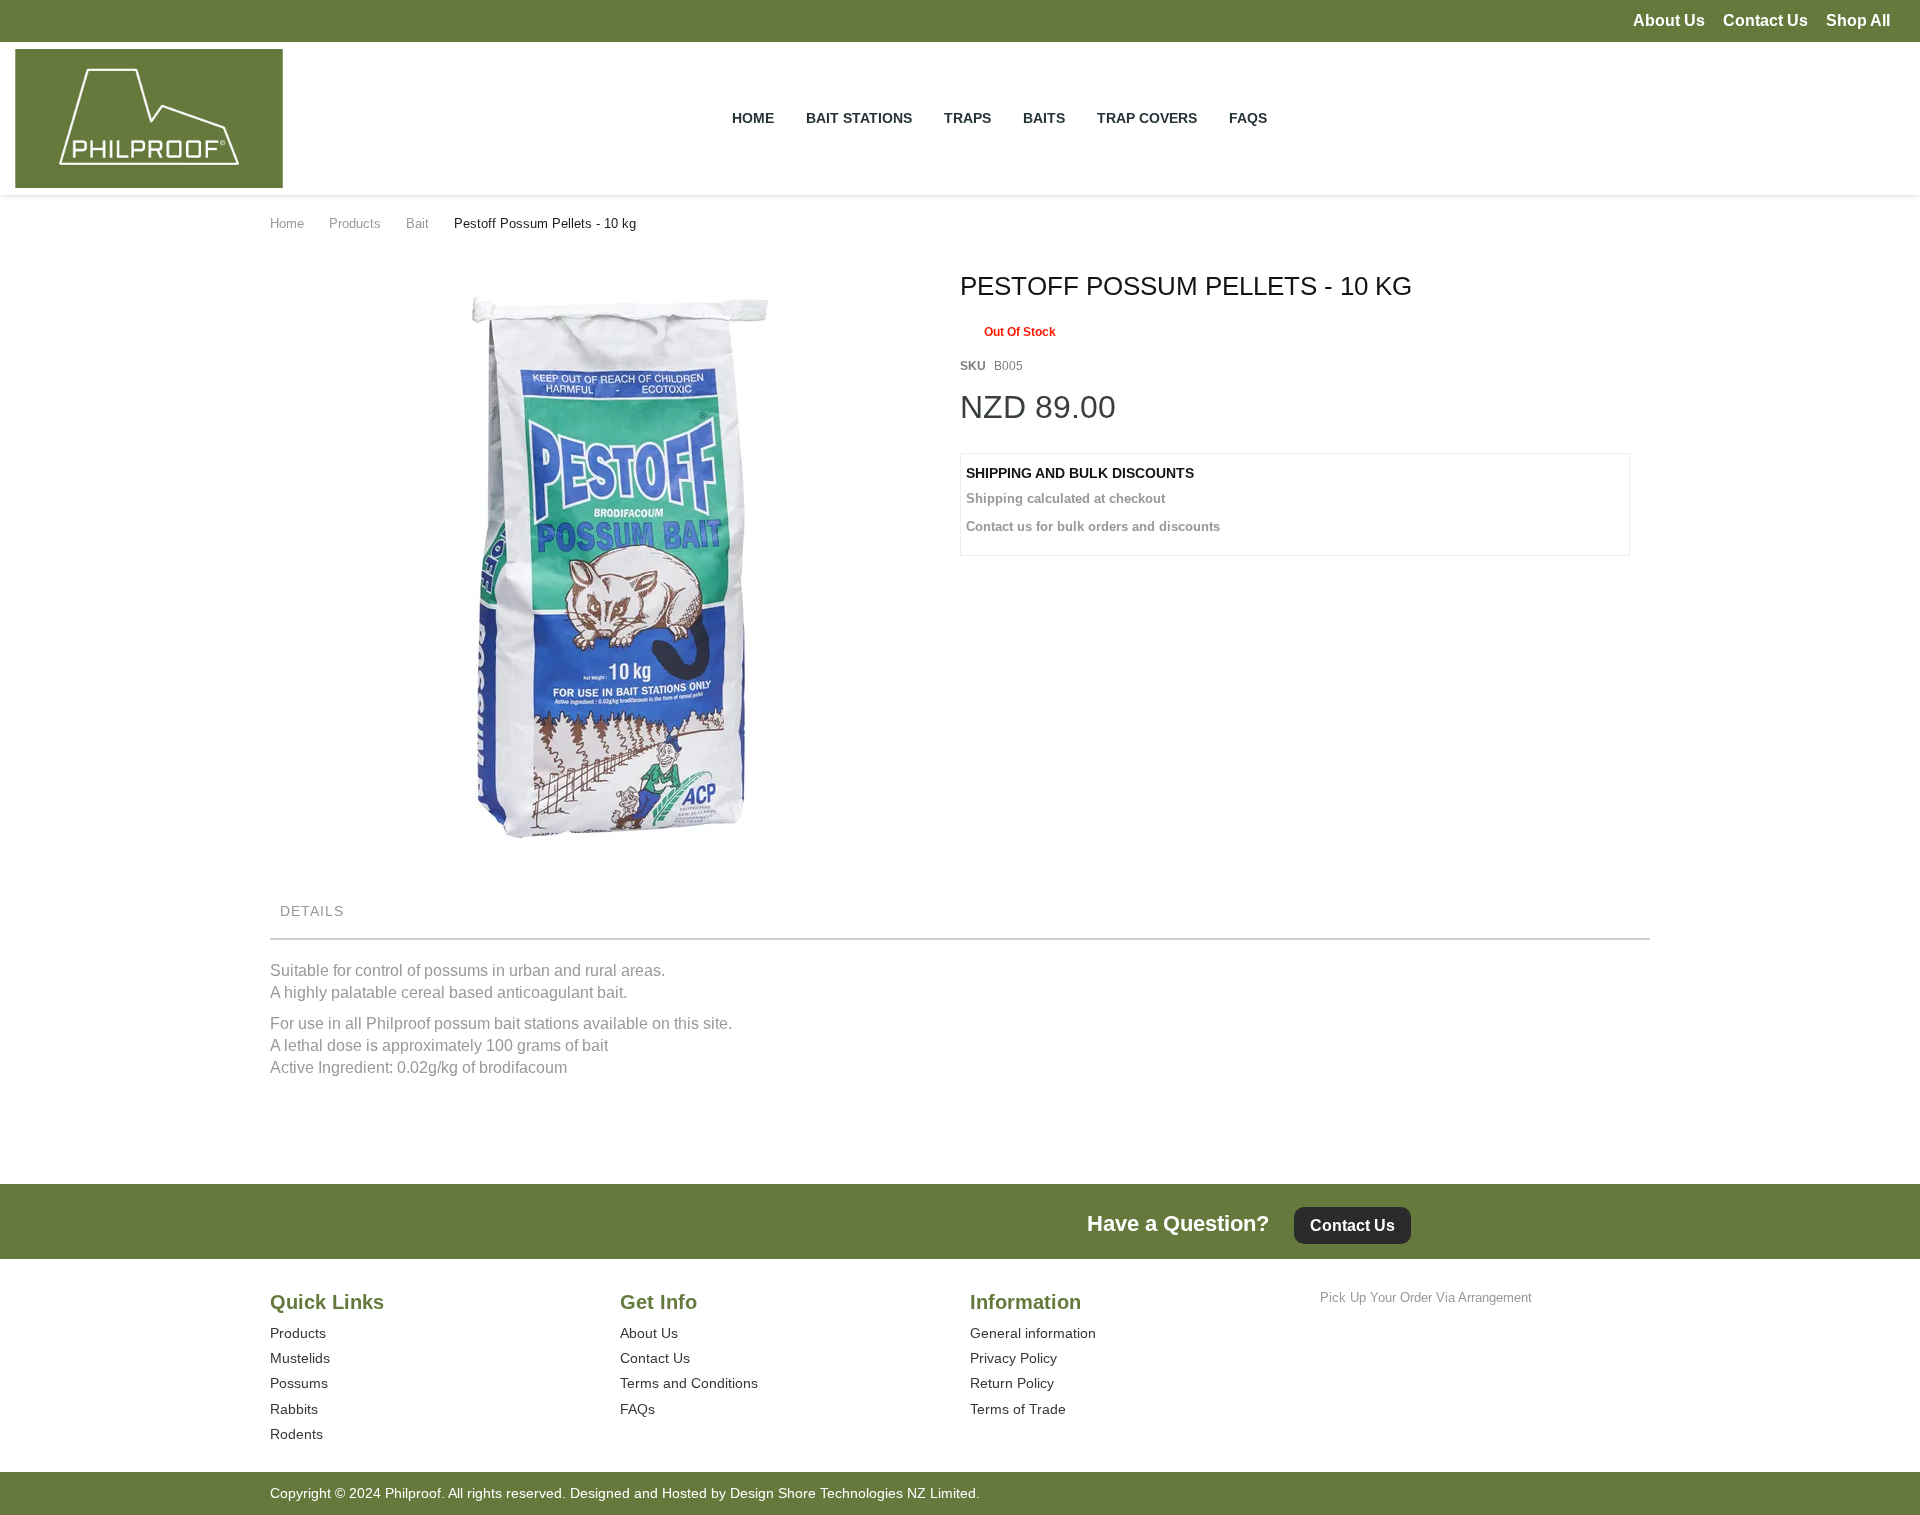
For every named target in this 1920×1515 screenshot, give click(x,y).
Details (312, 911)
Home (287, 223)
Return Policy (1012, 1383)
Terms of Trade (1018, 1409)
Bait (417, 223)
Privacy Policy (1013, 1358)
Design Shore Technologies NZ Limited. (855, 1493)
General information (1033, 1333)
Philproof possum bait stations (472, 1023)
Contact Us (1765, 20)
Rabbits (294, 1409)
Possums (299, 1383)
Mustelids (300, 1358)
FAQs (637, 1409)
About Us (1669, 20)
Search (1791, 117)
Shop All (1858, 20)
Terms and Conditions (689, 1383)
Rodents (296, 1434)
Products (355, 223)
